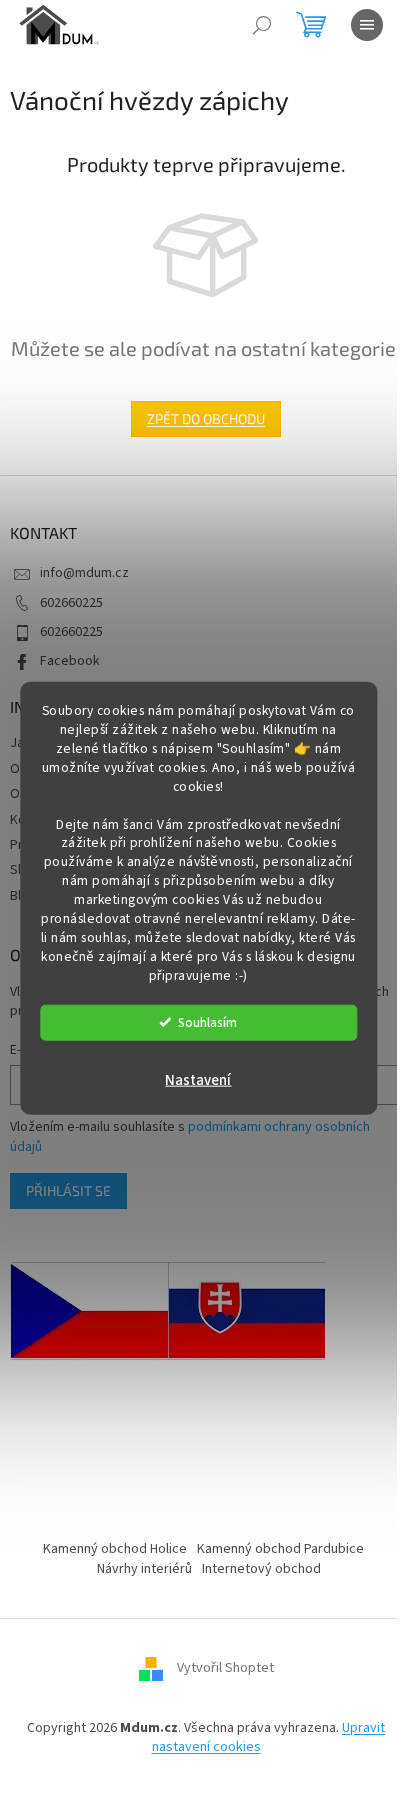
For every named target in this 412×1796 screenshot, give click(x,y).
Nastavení (198, 1079)
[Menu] (367, 25)
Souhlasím (207, 1021)
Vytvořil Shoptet (225, 1668)
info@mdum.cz (84, 573)
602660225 (71, 603)
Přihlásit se (68, 1190)
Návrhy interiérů (144, 1569)
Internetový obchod (261, 1569)
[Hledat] (262, 25)
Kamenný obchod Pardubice (280, 1549)
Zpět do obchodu (206, 418)
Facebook (70, 661)
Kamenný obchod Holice (115, 1549)
